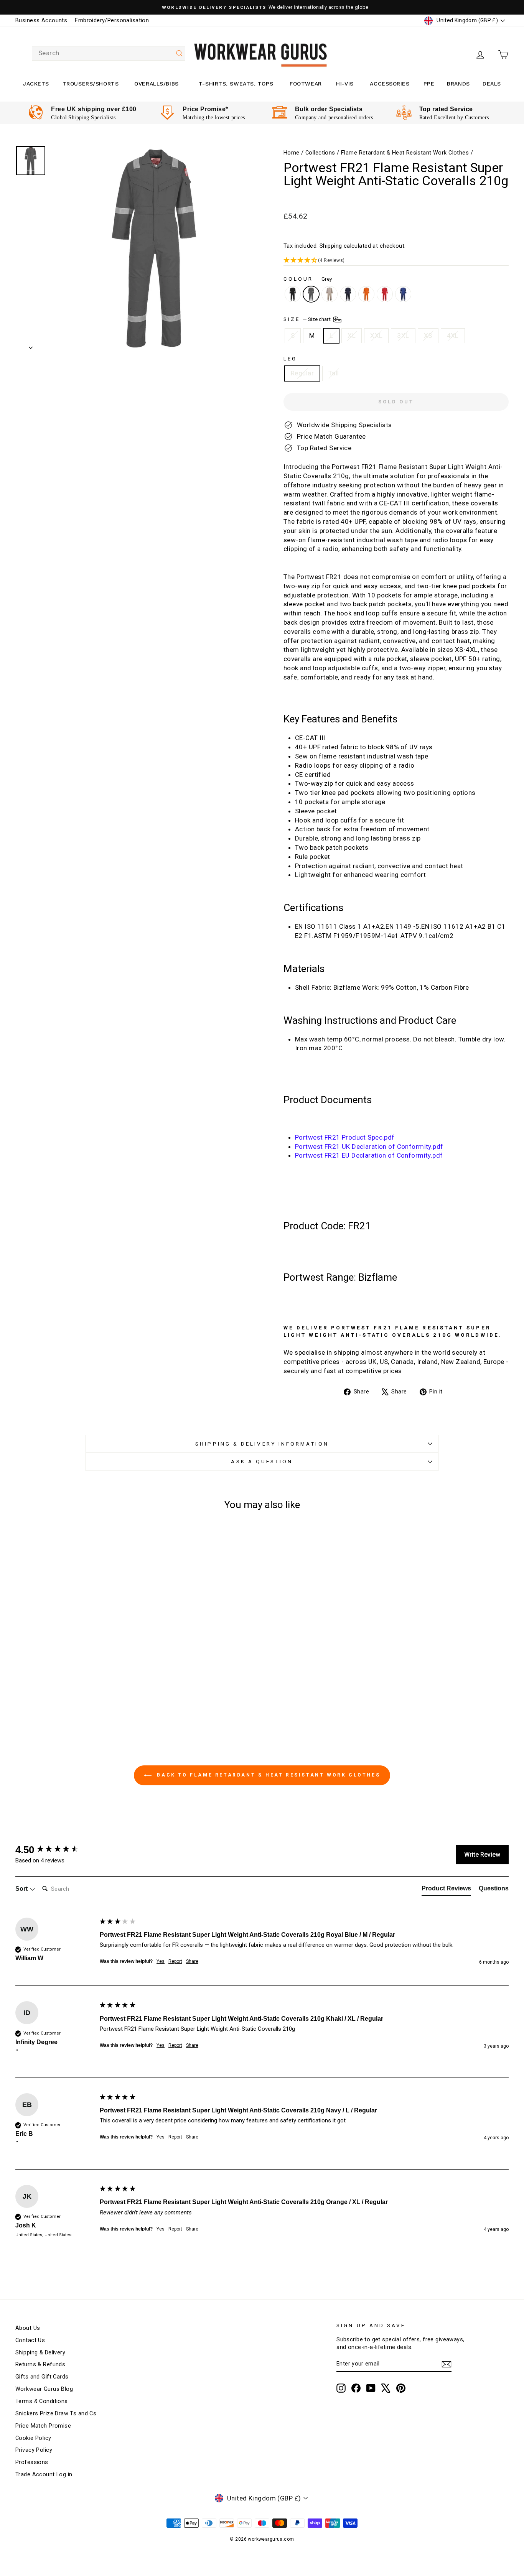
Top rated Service (446, 109)
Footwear (306, 84)
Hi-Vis (345, 84)
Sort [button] (22, 1889)
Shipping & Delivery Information (262, 1444)
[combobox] (109, 53)
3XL (403, 336)
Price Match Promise (43, 2426)
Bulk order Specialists (329, 109)
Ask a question (262, 1461)
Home (292, 153)
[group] (56, 1850)
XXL (376, 336)
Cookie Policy (33, 2438)
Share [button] (192, 1961)
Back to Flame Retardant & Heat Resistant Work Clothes (267, 1775)
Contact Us (30, 2340)
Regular (302, 373)
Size (308, 319)
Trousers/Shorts (91, 84)
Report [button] (175, 1961)
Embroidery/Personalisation (112, 21)
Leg (290, 359)
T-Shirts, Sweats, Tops (236, 84)
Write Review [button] (482, 1855)
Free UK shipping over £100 (94, 109)
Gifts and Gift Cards (42, 2377)
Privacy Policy (34, 2450)
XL (352, 336)
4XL (453, 336)
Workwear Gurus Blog (44, 2389)
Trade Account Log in (44, 2475)
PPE (429, 84)
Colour (308, 279)
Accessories (390, 84)
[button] (396, 261)
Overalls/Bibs (156, 84)
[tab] (446, 1890)
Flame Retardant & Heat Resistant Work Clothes (405, 153)
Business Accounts (41, 21)
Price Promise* (205, 109)
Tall (334, 373)
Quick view (74, 1637)
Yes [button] (161, 1961)
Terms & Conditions (42, 2401)
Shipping (331, 246)
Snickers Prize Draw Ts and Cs (56, 2414)
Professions (32, 2462)
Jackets (36, 84)
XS (428, 336)
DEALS (492, 84)
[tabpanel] (82, 113)
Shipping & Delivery (40, 2353)
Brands (458, 84)
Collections (320, 153)
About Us (28, 2328)
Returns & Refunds (40, 2365)
